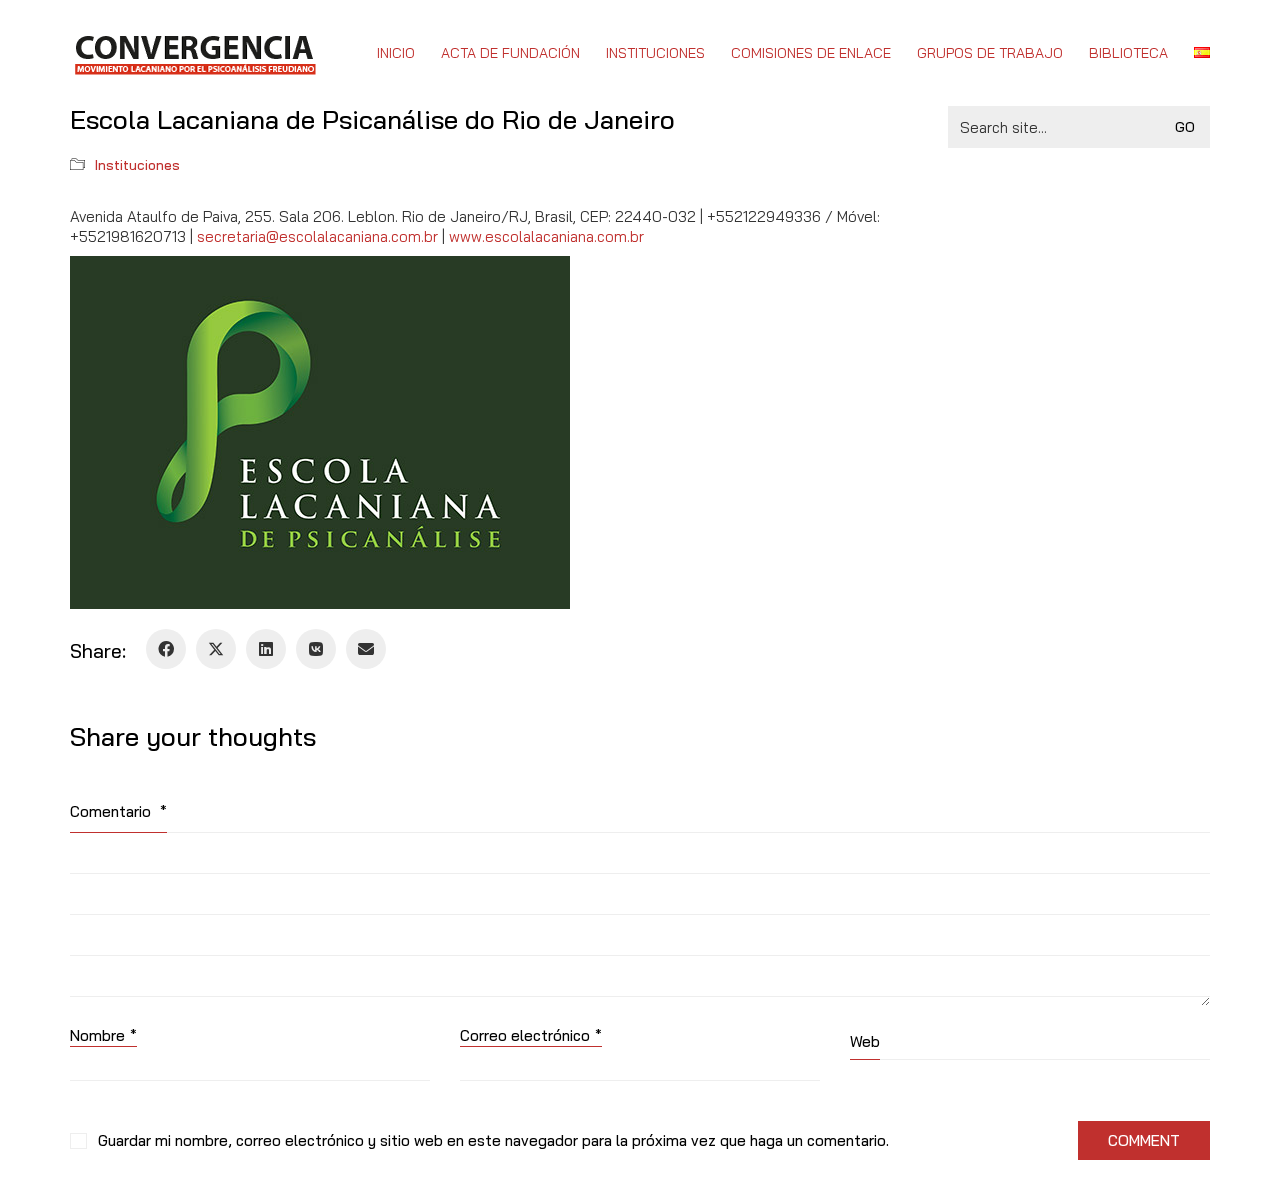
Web (865, 1041)
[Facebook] (166, 649)
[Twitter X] (216, 649)
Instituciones (137, 165)
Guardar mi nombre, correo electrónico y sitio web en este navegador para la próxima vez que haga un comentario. (493, 1140)
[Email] (366, 649)
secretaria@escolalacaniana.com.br (317, 236)
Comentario (118, 811)
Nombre (103, 1035)
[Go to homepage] (194, 53)
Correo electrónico (531, 1035)
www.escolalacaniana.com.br (546, 236)
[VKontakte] (316, 649)
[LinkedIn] (266, 649)
